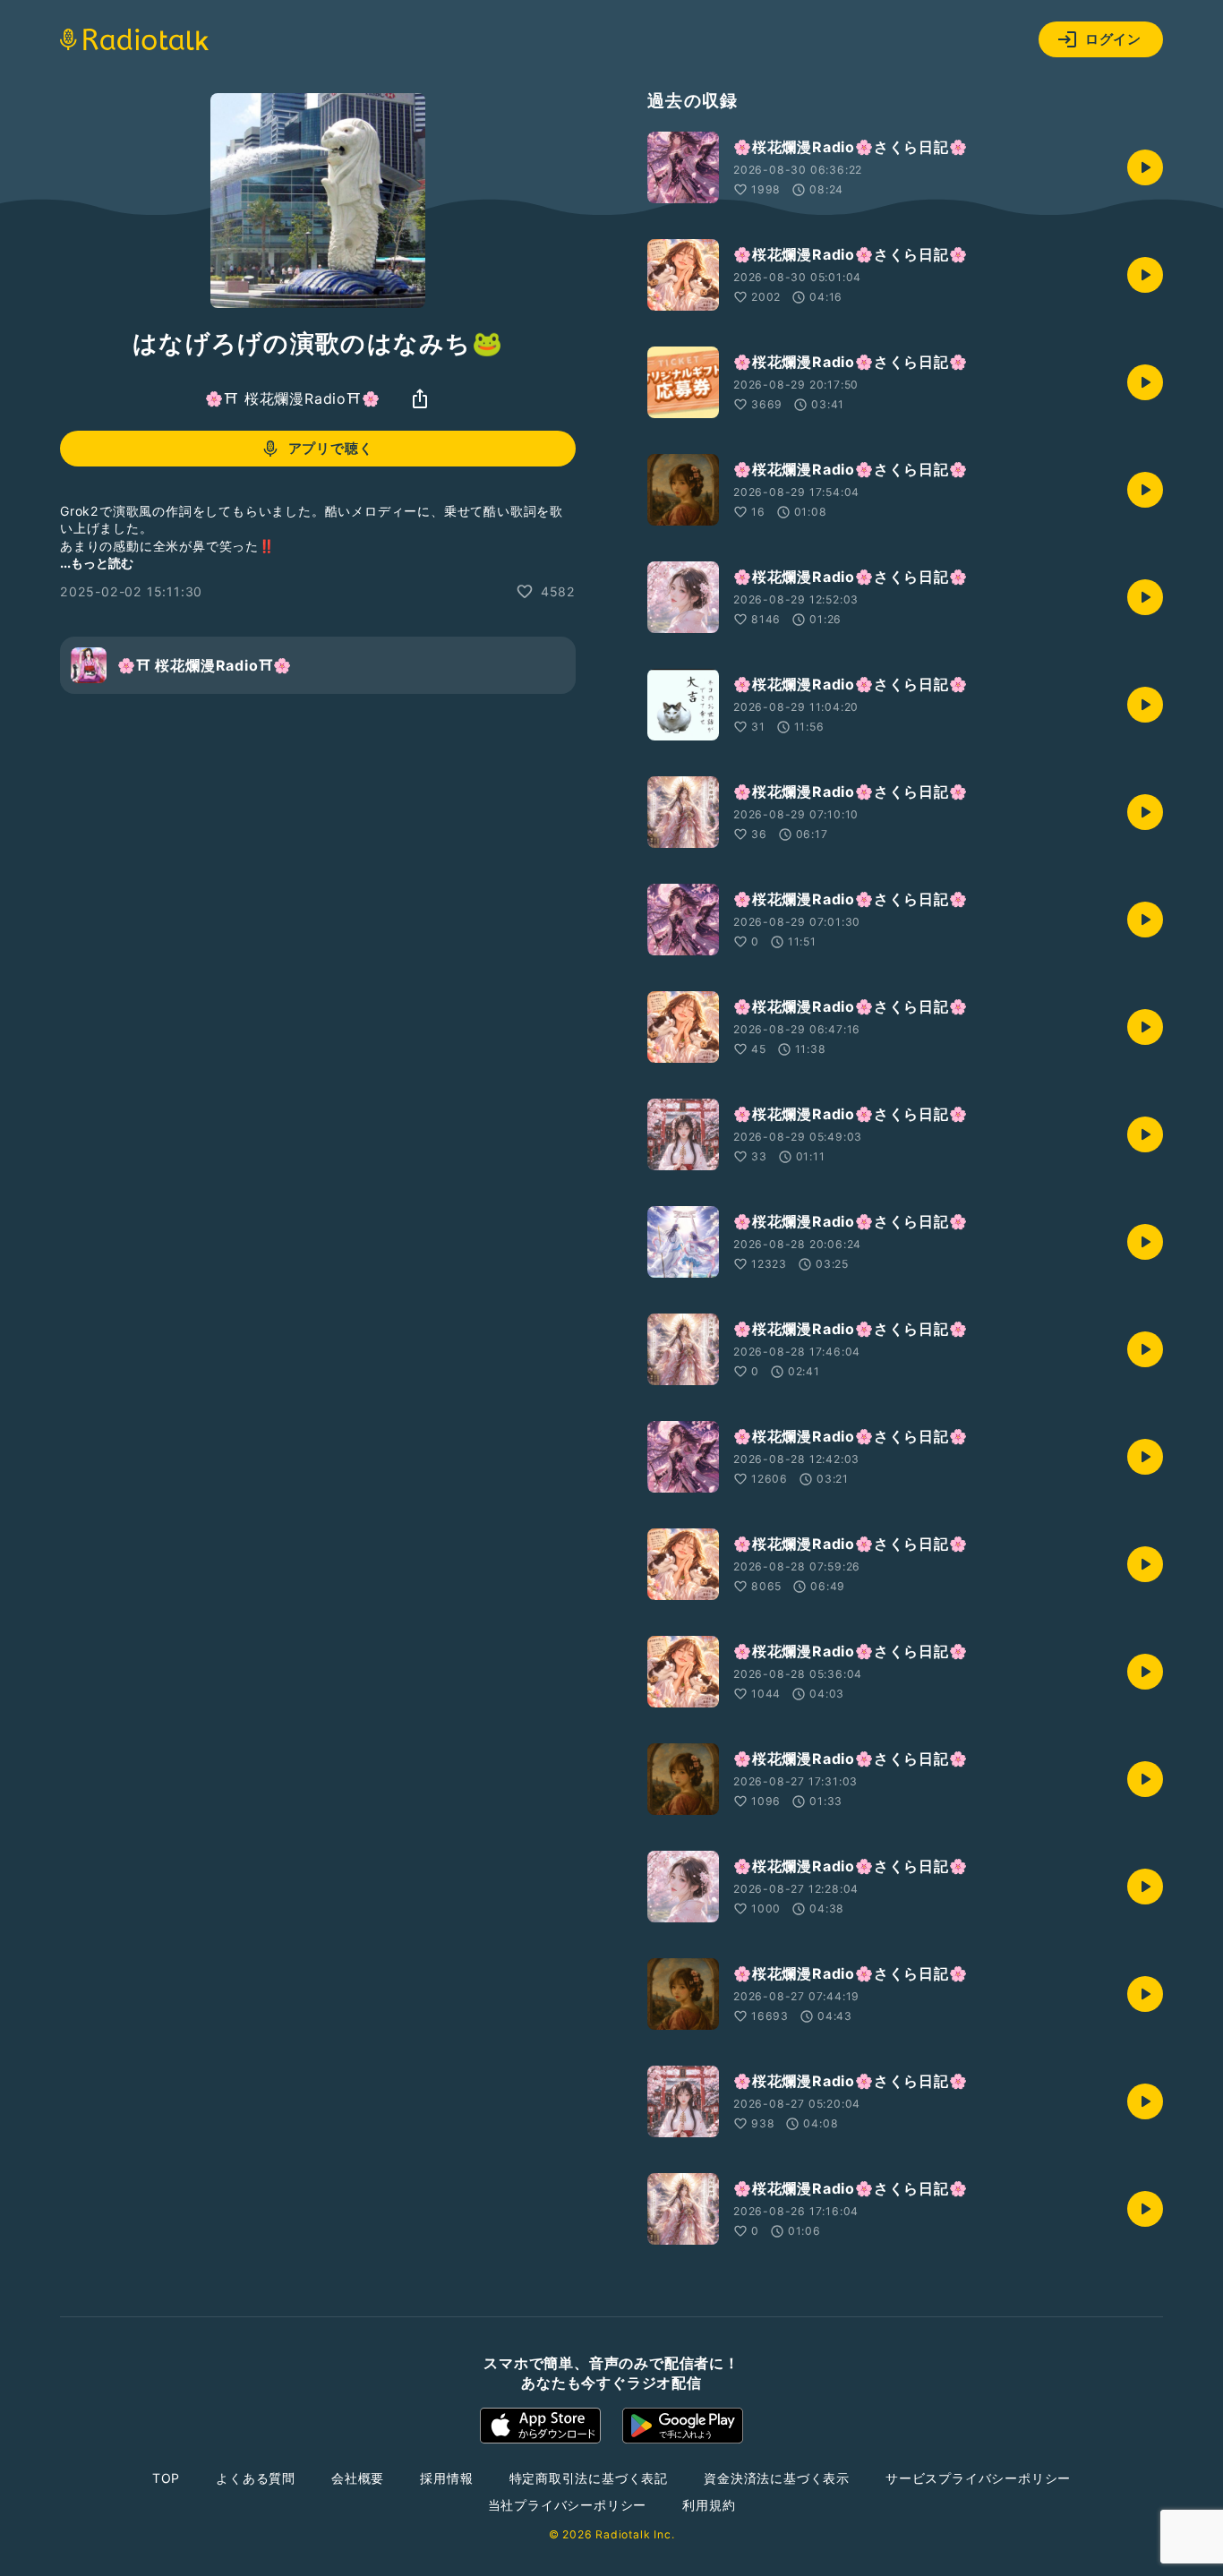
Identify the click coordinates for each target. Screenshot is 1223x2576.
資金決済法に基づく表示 (777, 2478)
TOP (166, 2478)
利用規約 (709, 2505)
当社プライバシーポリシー (568, 2505)
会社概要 (358, 2478)
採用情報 (446, 2478)
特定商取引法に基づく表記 (589, 2478)
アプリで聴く (331, 448)
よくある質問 (256, 2478)
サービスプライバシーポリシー (978, 2478)
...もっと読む (97, 563)
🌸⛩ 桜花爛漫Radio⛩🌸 (292, 398)
